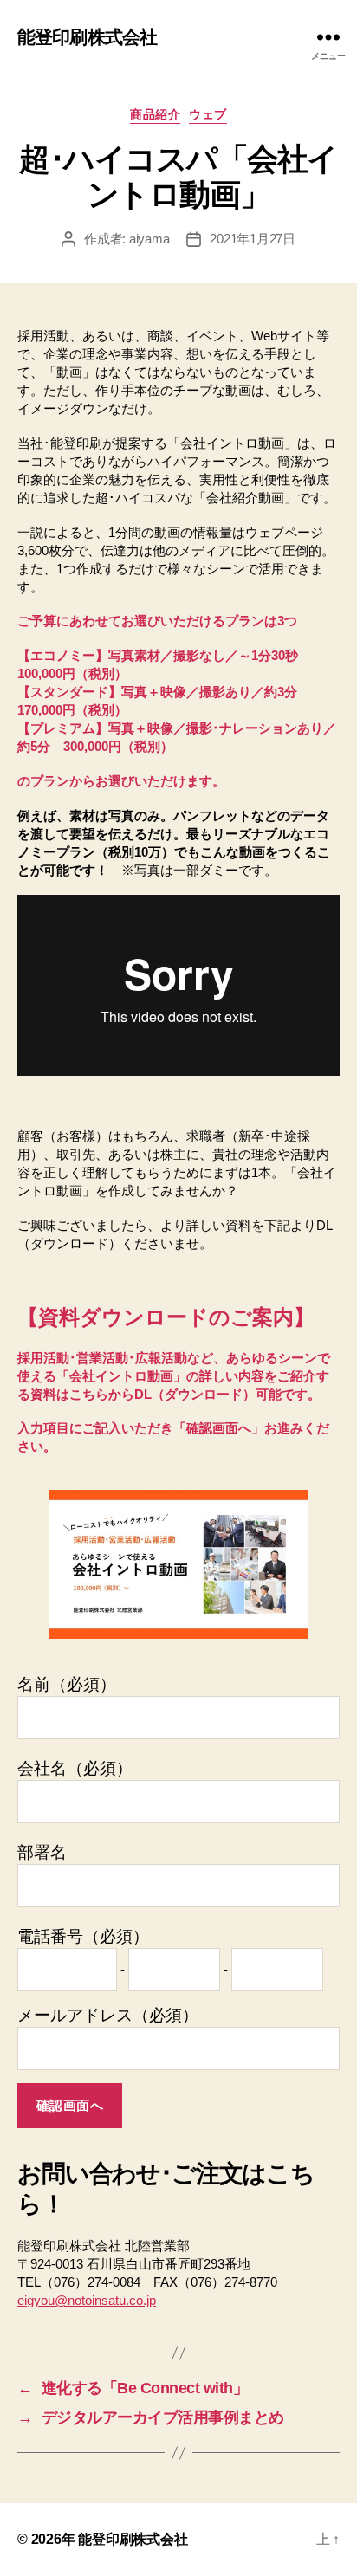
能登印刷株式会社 (87, 37)
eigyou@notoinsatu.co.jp (87, 2300)
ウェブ (208, 114)
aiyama (149, 239)
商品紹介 (155, 114)
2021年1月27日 (252, 239)
